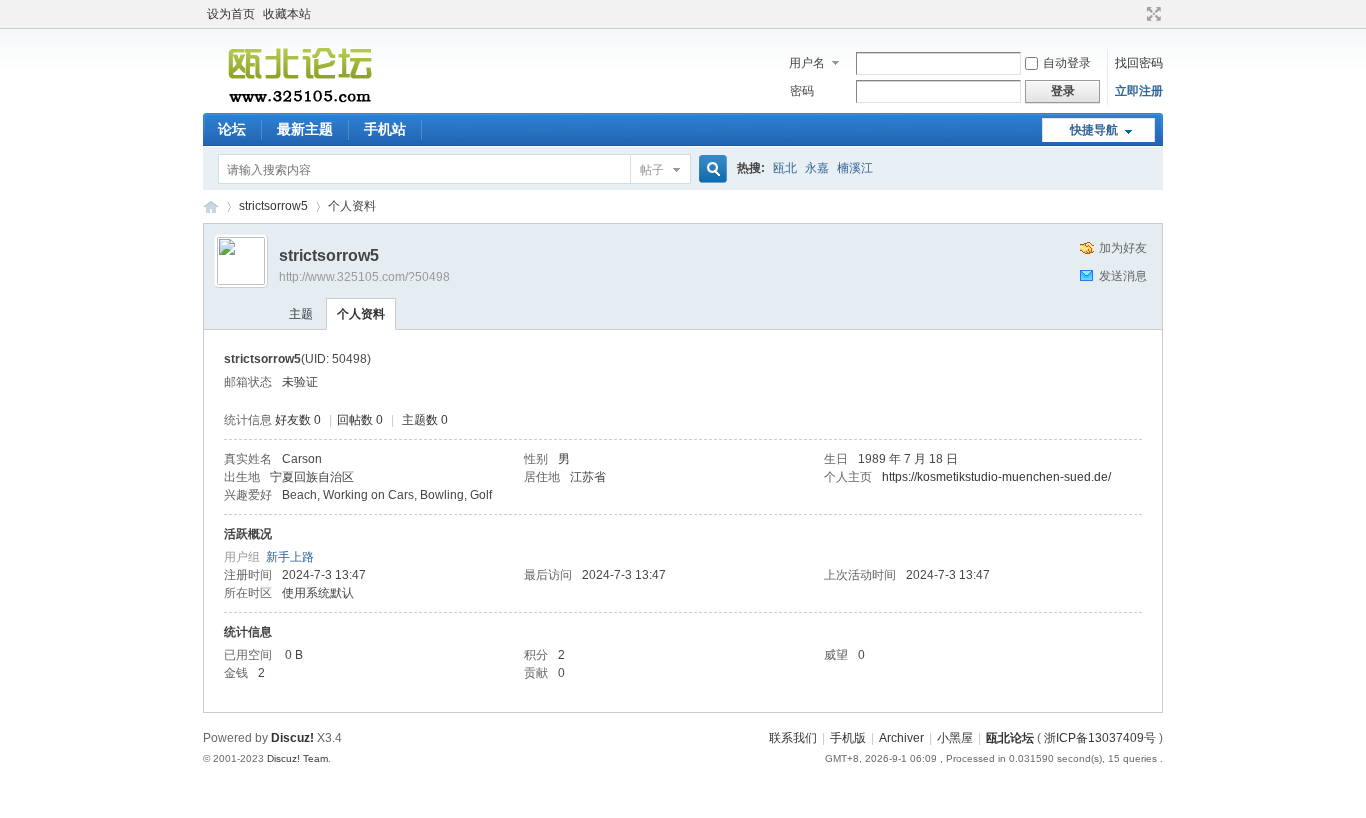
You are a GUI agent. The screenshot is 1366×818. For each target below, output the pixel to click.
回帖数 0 (360, 420)
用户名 (807, 63)
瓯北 (785, 168)
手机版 (848, 738)
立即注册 (1139, 91)
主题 (301, 314)
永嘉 (817, 168)
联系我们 (793, 738)
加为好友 (1123, 248)
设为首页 (231, 14)
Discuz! (292, 738)
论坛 (232, 129)
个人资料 (361, 314)
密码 (802, 91)
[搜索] (710, 169)
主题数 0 (425, 420)
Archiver (901, 738)
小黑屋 (955, 738)
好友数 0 (298, 420)
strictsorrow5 (273, 206)
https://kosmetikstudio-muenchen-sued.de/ (996, 477)
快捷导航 (1094, 130)
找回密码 (1139, 63)
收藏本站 (287, 14)
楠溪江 (855, 168)
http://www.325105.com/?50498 (364, 277)
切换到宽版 (1151, 14)
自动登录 (1067, 63)
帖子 (652, 170)
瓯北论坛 (211, 206)
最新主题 (305, 129)
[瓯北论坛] (299, 101)
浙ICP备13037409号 (1100, 738)
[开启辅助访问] (1135, 14)
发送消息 (1123, 276)
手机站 (385, 129)
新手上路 (290, 557)
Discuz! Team (297, 758)
